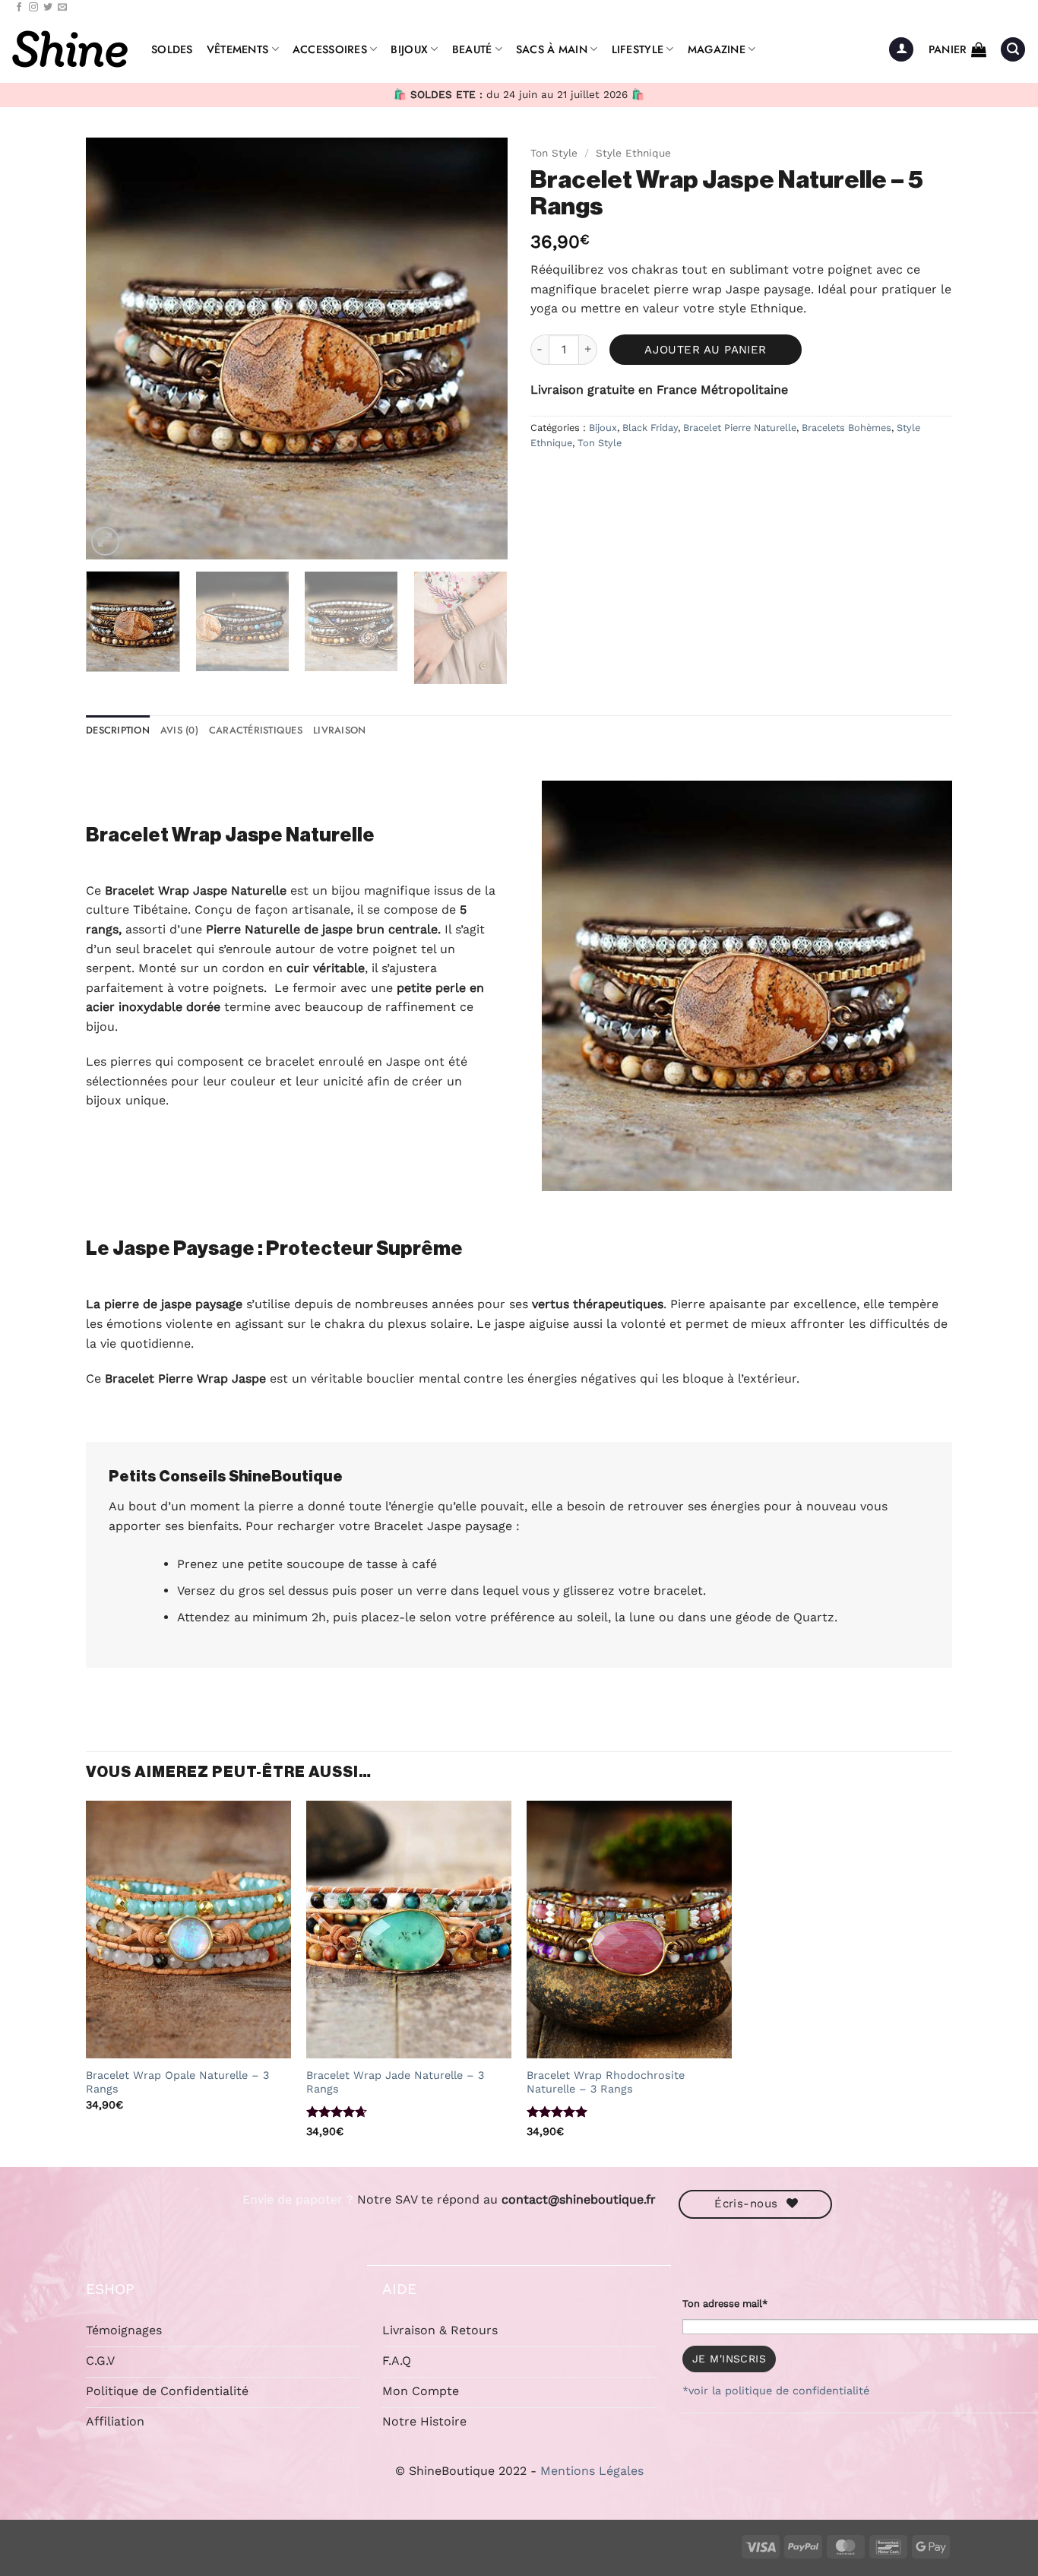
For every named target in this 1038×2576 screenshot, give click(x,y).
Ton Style (554, 153)
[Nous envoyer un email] (62, 8)
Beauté (472, 49)
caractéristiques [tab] (256, 730)
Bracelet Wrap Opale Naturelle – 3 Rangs (177, 2082)
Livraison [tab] (339, 730)
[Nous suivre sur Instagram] (33, 8)
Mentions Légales (592, 2471)
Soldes (172, 49)
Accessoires (330, 49)
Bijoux (409, 49)
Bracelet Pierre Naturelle (740, 428)
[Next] (480, 349)
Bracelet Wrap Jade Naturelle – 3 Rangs (395, 2082)
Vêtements (238, 49)
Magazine (717, 49)
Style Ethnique (633, 153)
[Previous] (113, 349)
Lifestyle (638, 49)
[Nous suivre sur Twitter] (48, 8)
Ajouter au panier (706, 350)
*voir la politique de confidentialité (776, 2391)
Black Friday (650, 428)
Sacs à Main (552, 49)
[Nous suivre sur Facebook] (19, 8)
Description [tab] (118, 730)
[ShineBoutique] (70, 49)
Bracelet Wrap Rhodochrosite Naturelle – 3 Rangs (606, 2082)
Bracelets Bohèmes (847, 428)
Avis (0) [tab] (179, 730)
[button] (901, 50)
